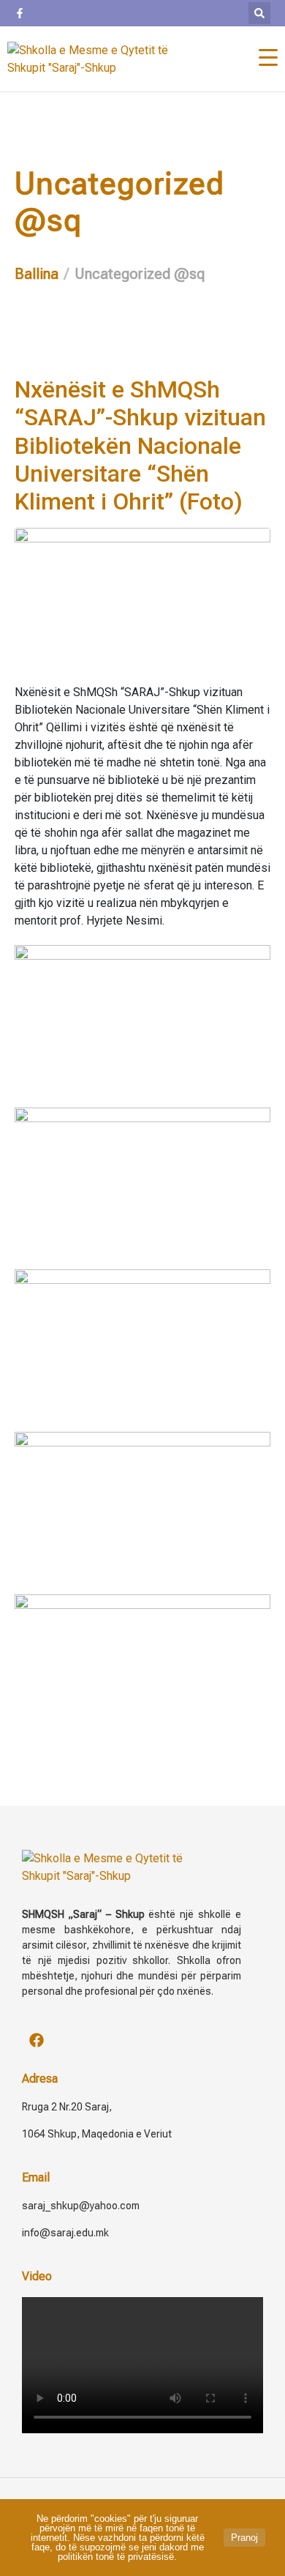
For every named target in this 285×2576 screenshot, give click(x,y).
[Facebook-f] (20, 13)
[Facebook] (37, 2040)
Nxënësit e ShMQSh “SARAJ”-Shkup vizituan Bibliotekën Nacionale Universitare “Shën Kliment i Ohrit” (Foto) (140, 446)
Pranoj (244, 2538)
